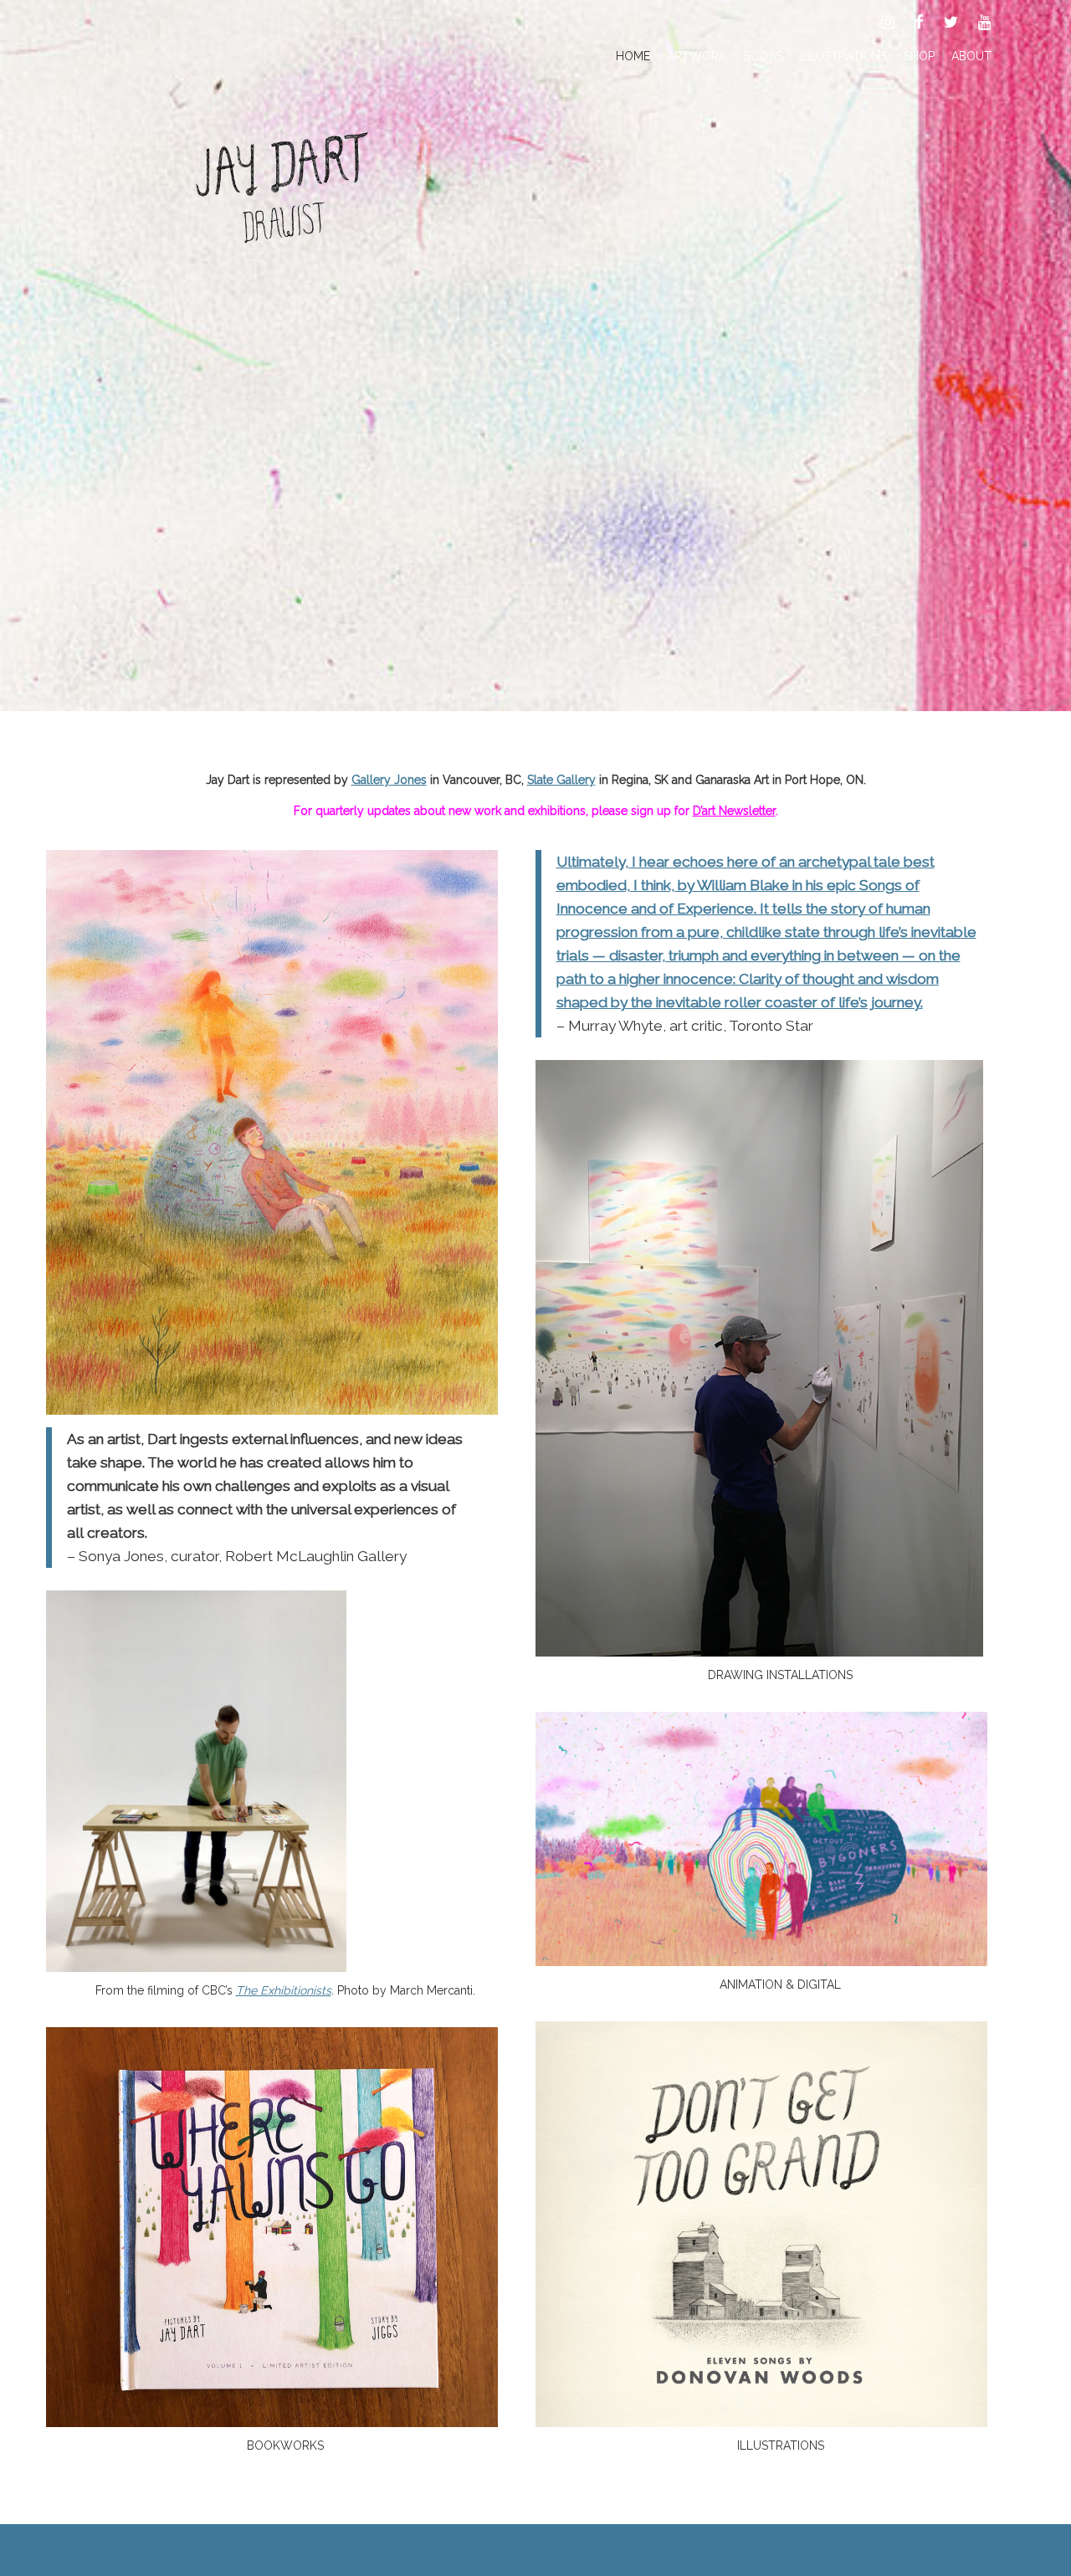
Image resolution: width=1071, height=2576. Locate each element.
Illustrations (843, 56)
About (971, 56)
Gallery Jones (389, 780)
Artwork (697, 56)
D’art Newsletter (734, 811)
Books (763, 56)
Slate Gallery (561, 780)
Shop (919, 56)
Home (633, 56)
